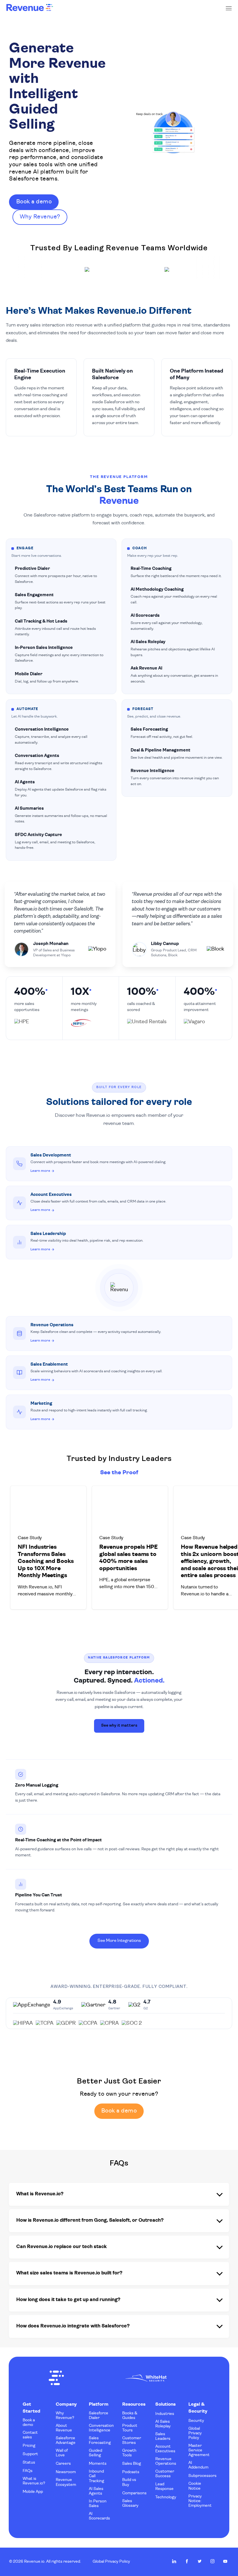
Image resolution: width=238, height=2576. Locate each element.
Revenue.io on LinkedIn (174, 2561)
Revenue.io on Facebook (187, 2561)
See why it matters (119, 1726)
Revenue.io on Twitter (200, 2561)
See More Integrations (119, 1941)
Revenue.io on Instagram (212, 2561)
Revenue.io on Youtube (225, 2561)
